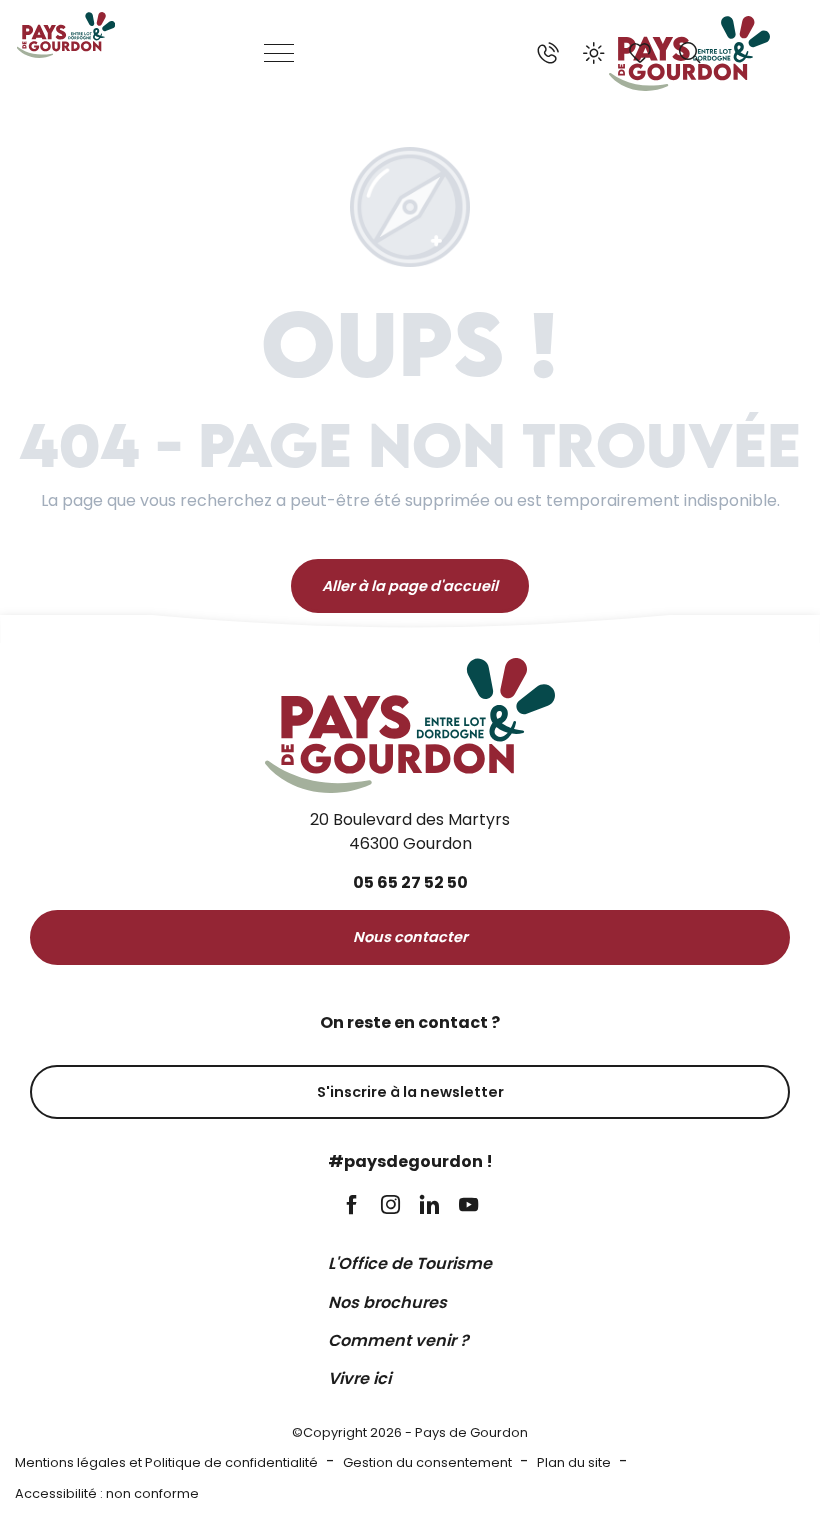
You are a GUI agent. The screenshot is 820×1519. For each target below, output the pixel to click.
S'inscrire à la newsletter (410, 1092)
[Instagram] (390, 1206)
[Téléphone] (548, 53)
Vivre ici (359, 1378)
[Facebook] (351, 1206)
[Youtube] (468, 1206)
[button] (690, 53)
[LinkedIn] (429, 1206)
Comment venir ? (398, 1340)
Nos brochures (387, 1302)
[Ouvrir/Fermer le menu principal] (280, 53)
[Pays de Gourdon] (66, 35)
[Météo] (594, 53)
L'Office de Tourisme (410, 1263)
